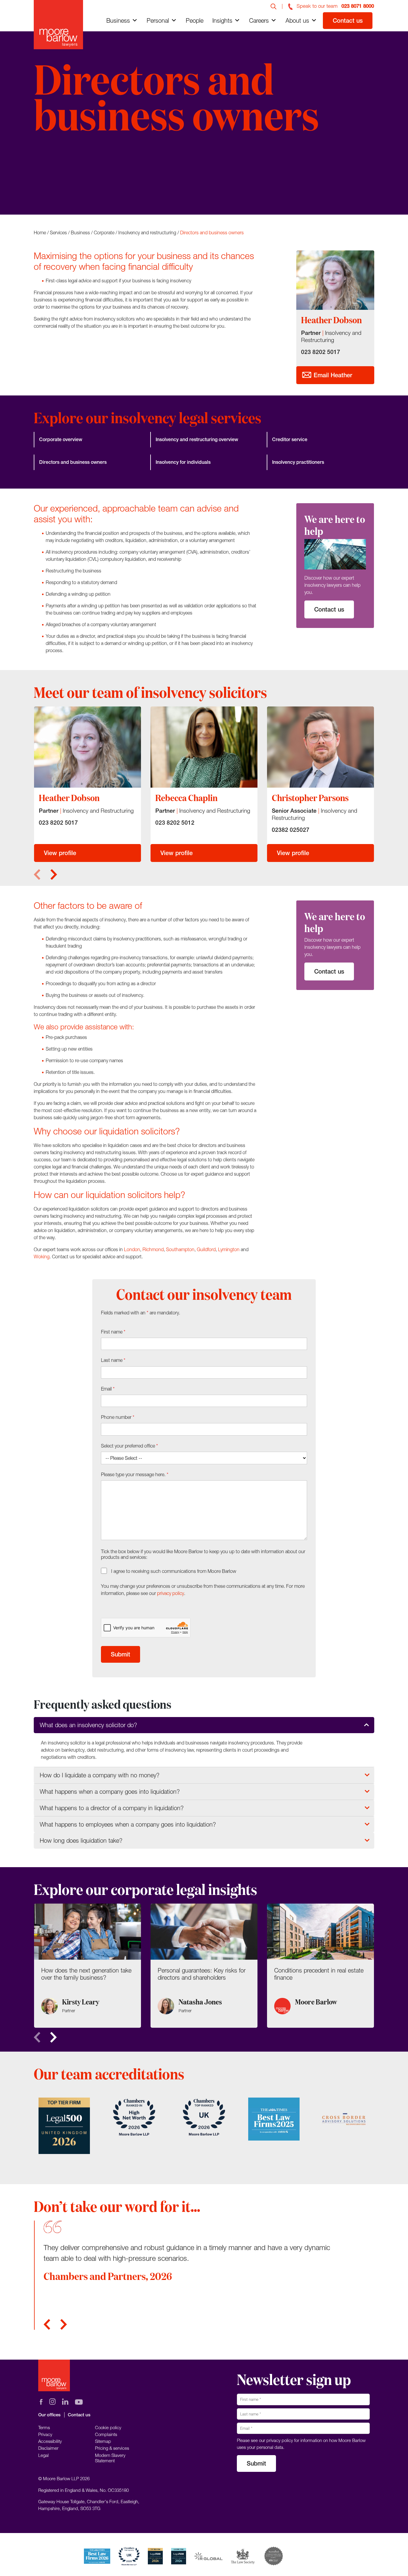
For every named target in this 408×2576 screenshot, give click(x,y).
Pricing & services (112, 2448)
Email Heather (332, 375)
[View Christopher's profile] (320, 747)
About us (297, 20)
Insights (222, 20)
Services (58, 232)
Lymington (229, 1249)
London (132, 1249)
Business (118, 20)
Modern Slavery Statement (110, 2458)
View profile (60, 853)
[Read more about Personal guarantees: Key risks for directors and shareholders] (204, 1966)
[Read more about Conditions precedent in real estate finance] (320, 1966)
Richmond (153, 1249)
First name (113, 1332)
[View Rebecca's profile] (204, 747)
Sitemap (103, 2441)
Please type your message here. (135, 1474)
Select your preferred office (129, 1446)
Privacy (45, 2434)
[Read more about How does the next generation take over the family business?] (88, 1966)
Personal (158, 20)
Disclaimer (48, 2448)
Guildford (206, 1249)
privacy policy (171, 1593)
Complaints (106, 2434)
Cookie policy (108, 2427)
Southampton (180, 1249)
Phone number (118, 1417)
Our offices (49, 2415)
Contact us (348, 20)
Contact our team (68, 177)
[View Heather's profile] (88, 747)
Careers (259, 20)
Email (108, 1389)
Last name (113, 1360)
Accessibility (50, 2441)
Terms (44, 2427)
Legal (43, 2455)
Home (40, 232)
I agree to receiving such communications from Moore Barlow (174, 1571)
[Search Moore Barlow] (274, 6)
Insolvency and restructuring (147, 232)
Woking (42, 1257)
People (195, 20)
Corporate (104, 232)
